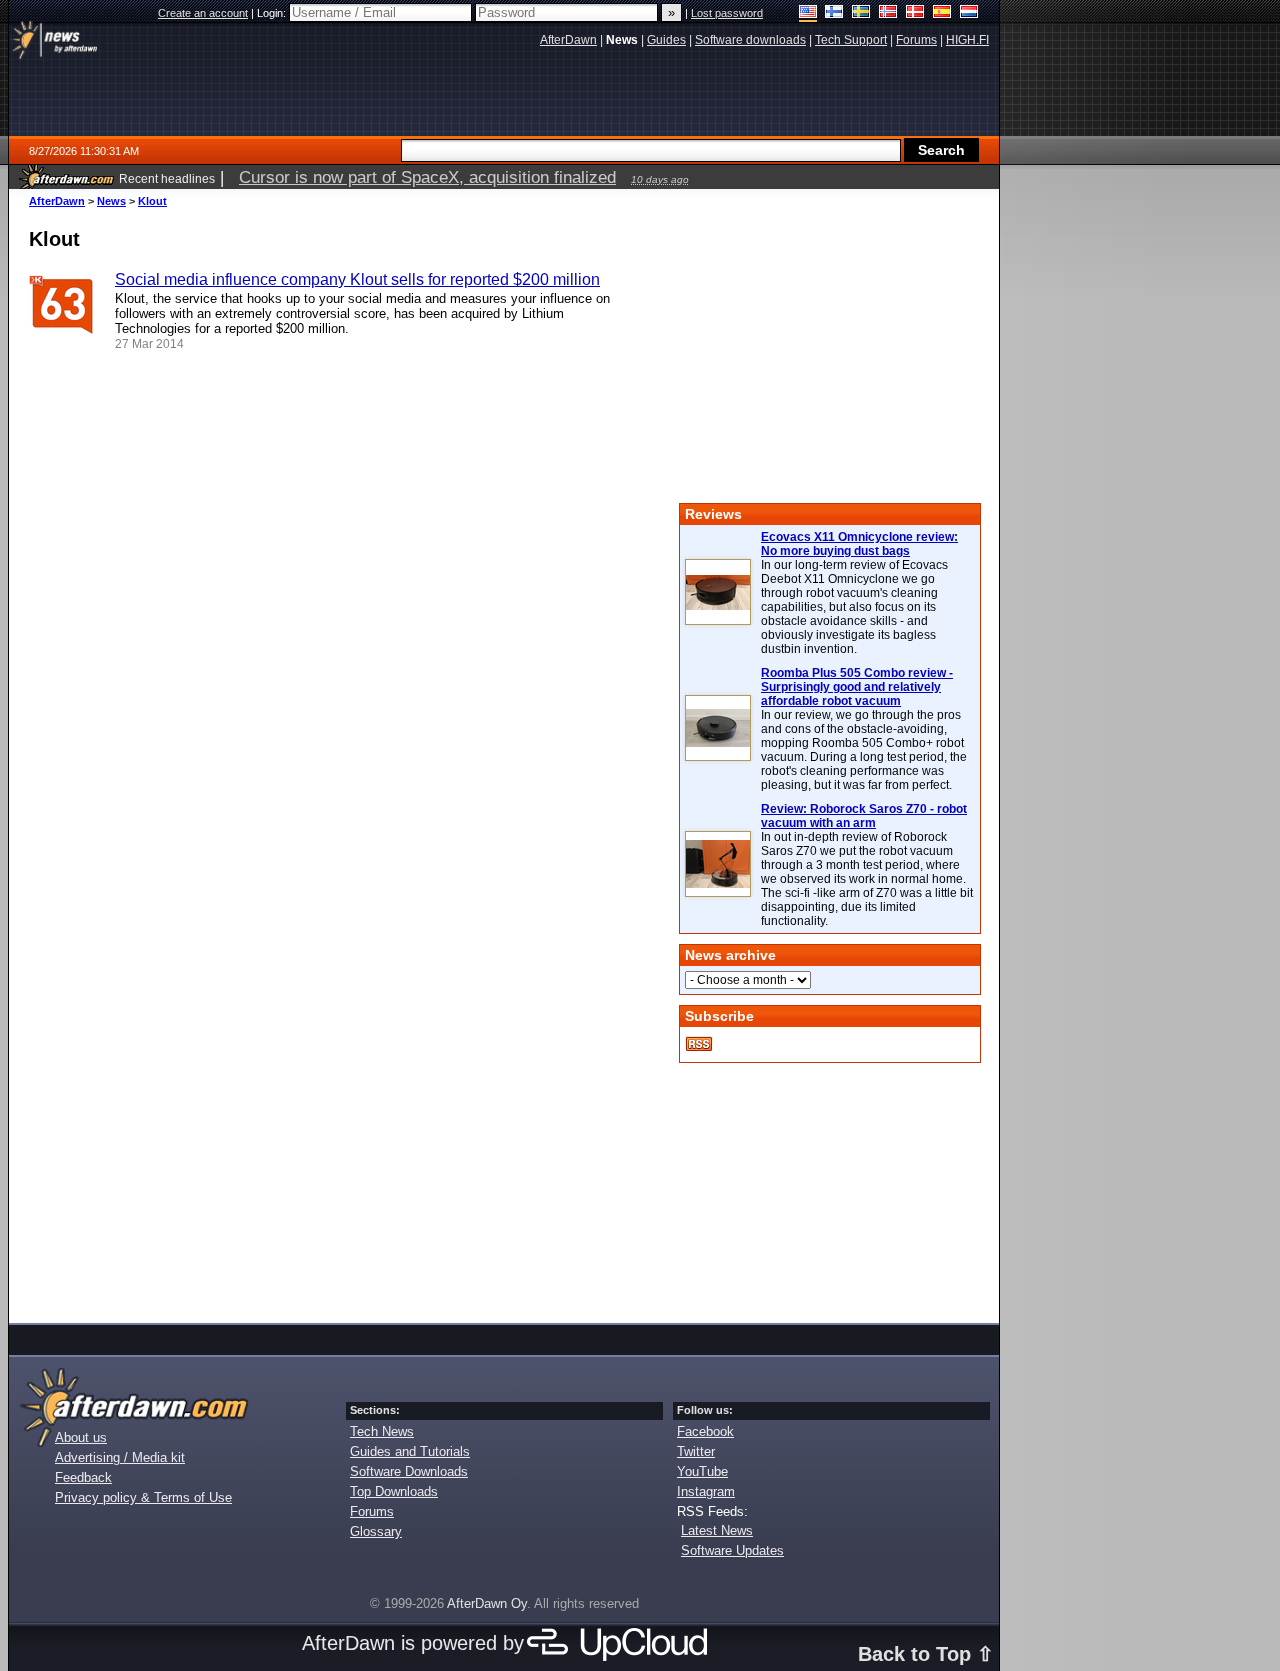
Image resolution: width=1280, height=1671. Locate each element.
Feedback (83, 1477)
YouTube (702, 1471)
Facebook (705, 1431)
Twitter (696, 1451)
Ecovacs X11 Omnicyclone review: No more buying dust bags (859, 544)
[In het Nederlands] (969, 13)
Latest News (717, 1530)
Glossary (376, 1531)
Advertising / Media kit (120, 1457)
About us (81, 1437)
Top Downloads (394, 1491)
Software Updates (732, 1550)
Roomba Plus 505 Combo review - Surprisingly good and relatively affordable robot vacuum (857, 687)
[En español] (942, 13)
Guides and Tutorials (410, 1451)
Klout (152, 201)
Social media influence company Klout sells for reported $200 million (357, 279)
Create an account (203, 13)
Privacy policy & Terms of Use (143, 1497)
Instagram (706, 1491)
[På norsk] (888, 13)
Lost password (727, 13)
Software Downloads (409, 1471)
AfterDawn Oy (487, 1603)
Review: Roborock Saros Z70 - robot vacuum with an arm (864, 816)
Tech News (382, 1431)
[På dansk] (915, 13)
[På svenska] (861, 13)
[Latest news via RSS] (699, 1044)
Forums (372, 1511)
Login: (273, 13)
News (111, 201)
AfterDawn (57, 201)
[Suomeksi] (834, 13)
